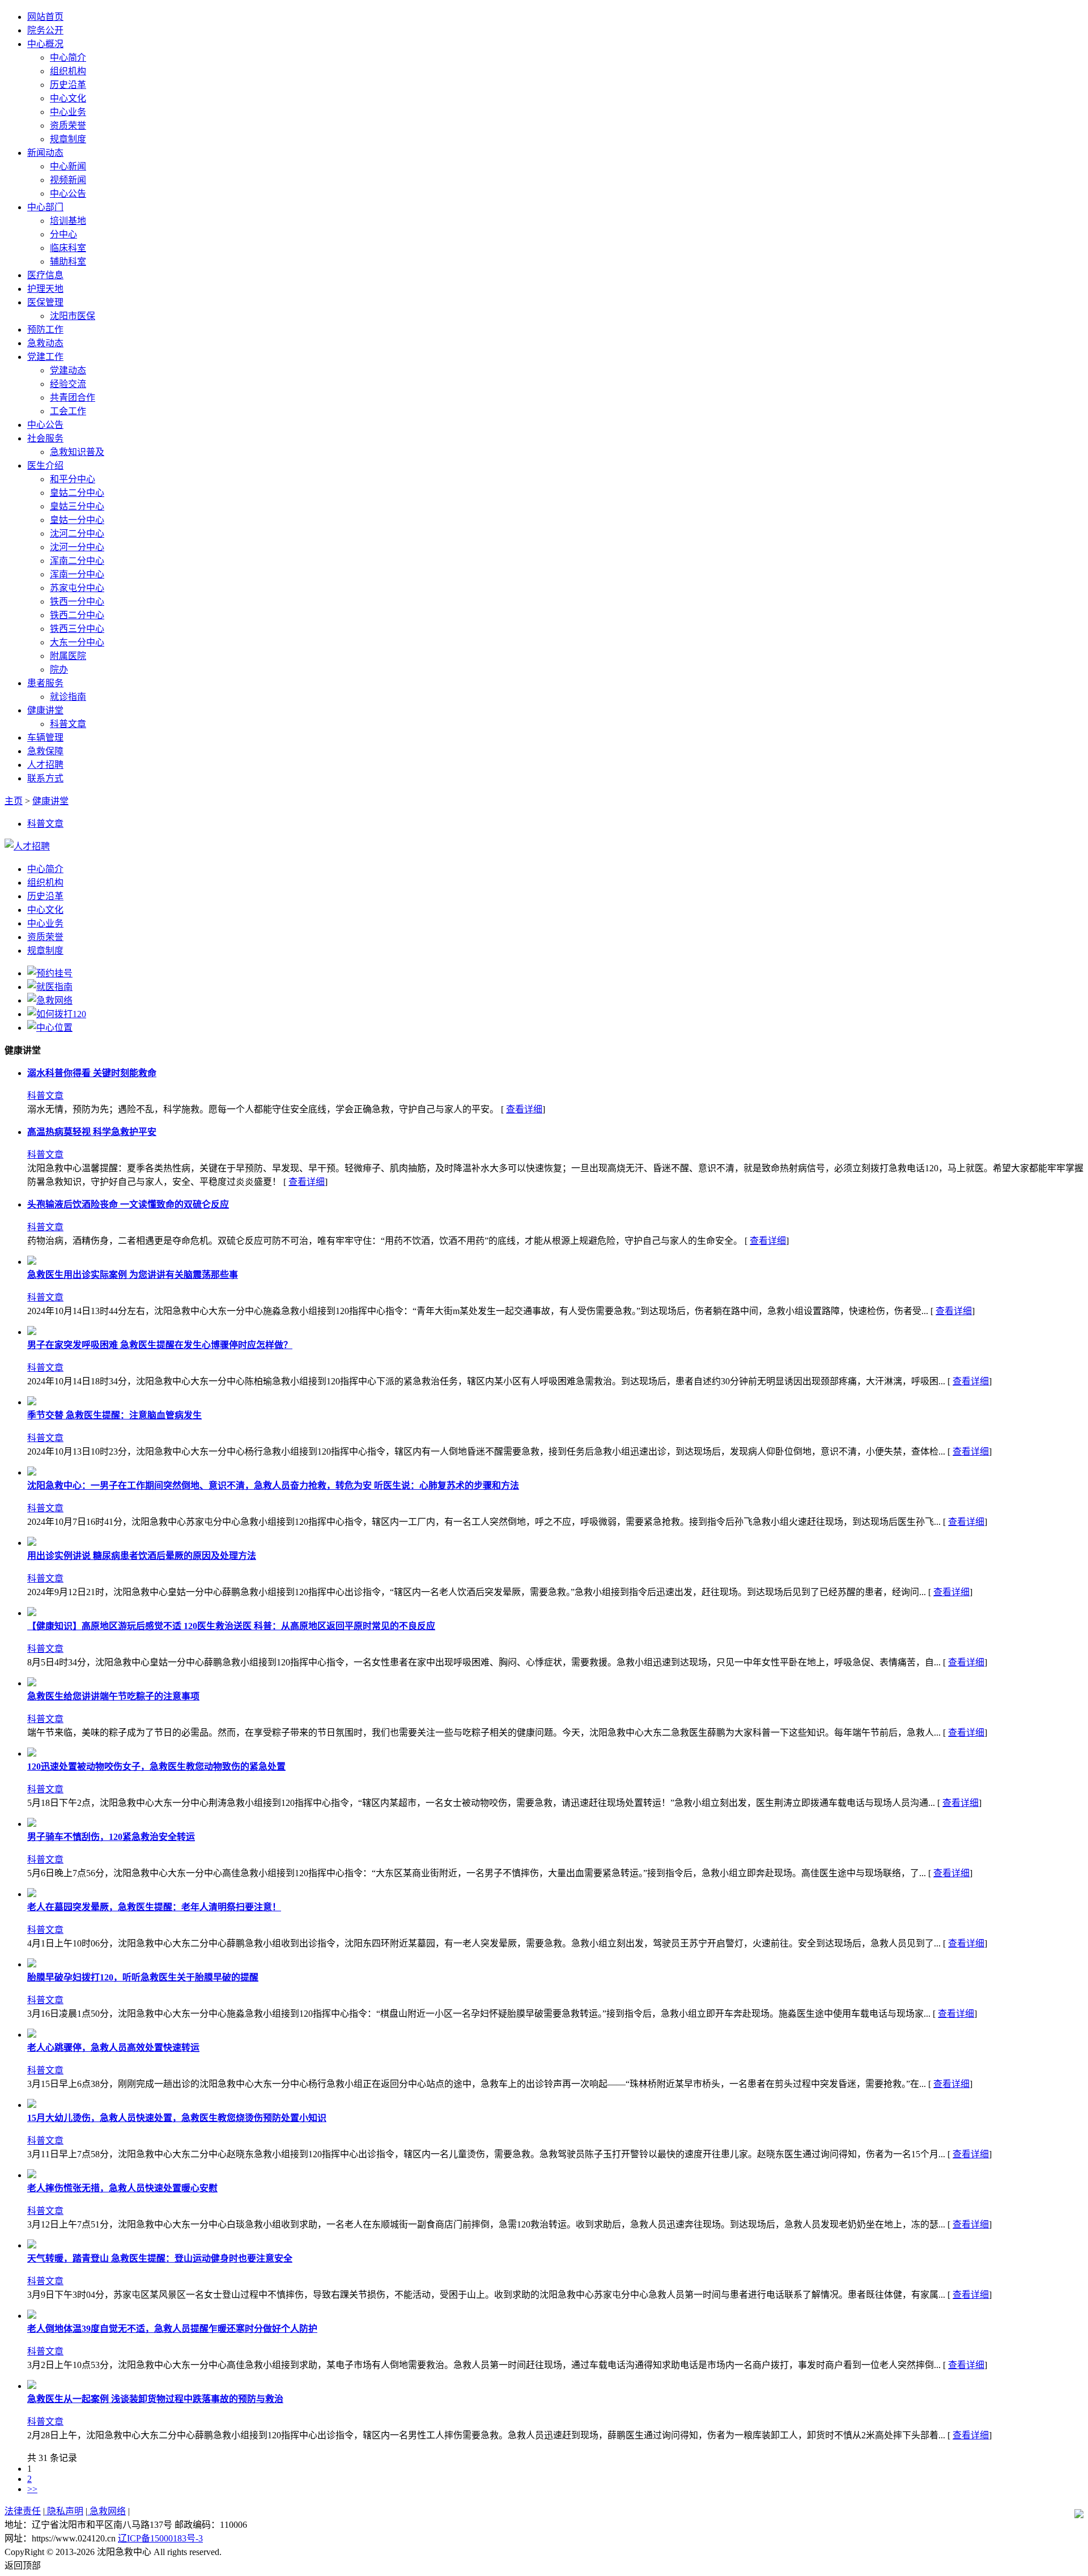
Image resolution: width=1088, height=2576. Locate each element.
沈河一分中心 (77, 547)
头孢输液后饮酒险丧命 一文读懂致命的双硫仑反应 (128, 1204)
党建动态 (68, 370)
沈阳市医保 (73, 316)
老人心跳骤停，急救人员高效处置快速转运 (113, 2048)
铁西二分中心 (77, 615)
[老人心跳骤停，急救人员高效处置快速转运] (32, 2035)
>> (32, 2489)
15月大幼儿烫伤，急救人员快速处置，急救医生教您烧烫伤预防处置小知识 (177, 2118)
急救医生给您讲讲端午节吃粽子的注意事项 (113, 1696)
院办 (59, 669)
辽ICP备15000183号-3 (160, 2538)
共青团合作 (73, 398)
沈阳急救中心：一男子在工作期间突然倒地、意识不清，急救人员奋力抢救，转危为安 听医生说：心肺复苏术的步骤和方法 (273, 1485)
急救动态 (45, 343)
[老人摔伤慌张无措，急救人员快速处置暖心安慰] (32, 2175)
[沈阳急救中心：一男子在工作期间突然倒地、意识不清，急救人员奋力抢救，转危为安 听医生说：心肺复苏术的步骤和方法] (32, 1472)
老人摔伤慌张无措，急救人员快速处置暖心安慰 (122, 2188)
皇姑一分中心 (77, 520)
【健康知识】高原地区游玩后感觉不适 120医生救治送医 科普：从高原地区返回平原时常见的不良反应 (231, 1626)
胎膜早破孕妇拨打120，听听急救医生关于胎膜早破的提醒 (143, 1977)
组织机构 (68, 71)
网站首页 (45, 17)
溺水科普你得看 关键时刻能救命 (92, 1073)
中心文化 (68, 98)
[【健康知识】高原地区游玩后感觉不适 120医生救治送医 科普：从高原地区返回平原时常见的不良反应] (32, 1613)
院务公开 (45, 30)
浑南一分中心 (77, 574)
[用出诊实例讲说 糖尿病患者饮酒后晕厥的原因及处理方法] (32, 1543)
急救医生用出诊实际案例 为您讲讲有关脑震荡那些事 (133, 1275)
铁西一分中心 (77, 602)
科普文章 (68, 724)
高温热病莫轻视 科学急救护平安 (92, 1132)
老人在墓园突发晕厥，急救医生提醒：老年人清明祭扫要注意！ (154, 1907)
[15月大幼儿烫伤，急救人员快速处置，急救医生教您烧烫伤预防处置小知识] (32, 2105)
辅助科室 (68, 262)
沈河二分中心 (77, 534)
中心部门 (45, 207)
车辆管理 (45, 737)
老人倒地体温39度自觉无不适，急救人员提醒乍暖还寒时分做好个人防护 (172, 2329)
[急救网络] (50, 1000)
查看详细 (524, 1109)
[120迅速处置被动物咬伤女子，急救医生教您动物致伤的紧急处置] (32, 1754)
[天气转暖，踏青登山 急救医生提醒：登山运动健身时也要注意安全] (32, 2245)
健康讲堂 (45, 710)
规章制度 (68, 139)
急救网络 (107, 2511)
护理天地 (45, 289)
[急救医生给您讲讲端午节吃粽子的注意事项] (32, 1683)
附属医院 (68, 656)
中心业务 (68, 112)
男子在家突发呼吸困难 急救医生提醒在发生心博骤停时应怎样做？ (160, 1345)
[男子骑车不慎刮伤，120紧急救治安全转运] (32, 1824)
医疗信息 (45, 275)
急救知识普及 (77, 452)
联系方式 (45, 778)
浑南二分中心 (77, 561)
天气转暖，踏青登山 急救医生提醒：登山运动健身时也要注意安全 (160, 2258)
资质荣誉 (68, 126)
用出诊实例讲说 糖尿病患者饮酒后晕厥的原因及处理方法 (142, 1556)
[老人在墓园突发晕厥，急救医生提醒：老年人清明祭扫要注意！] (32, 1894)
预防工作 (45, 330)
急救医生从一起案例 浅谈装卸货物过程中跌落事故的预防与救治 (155, 2399)
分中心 (63, 234)
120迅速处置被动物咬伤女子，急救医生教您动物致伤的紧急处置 (156, 1767)
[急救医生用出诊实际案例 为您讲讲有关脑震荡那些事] (32, 1262)
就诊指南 (68, 697)
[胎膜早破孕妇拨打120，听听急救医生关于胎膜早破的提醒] (32, 1964)
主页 (14, 801)
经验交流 (68, 384)
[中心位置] (50, 1028)
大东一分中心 (77, 642)
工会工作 (68, 411)
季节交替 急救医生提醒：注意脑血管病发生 (114, 1415)
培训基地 (68, 221)
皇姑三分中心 (77, 506)
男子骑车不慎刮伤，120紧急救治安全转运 (111, 1837)
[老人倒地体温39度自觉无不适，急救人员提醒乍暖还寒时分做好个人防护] (32, 2316)
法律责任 (23, 2511)
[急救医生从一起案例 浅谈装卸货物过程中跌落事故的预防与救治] (32, 2386)
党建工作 (45, 357)
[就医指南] (50, 987)
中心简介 (68, 58)
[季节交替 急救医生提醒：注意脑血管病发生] (32, 1402)
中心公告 (68, 194)
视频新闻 (68, 180)
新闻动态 (45, 153)
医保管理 (45, 302)
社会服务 (45, 438)
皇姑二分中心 (77, 493)
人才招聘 (45, 765)
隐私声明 (64, 2511)
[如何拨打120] (57, 1014)
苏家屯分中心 (77, 588)
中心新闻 (68, 166)
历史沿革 (68, 85)
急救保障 (45, 751)
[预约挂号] (50, 973)
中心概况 (45, 44)
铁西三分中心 (77, 629)
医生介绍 (45, 466)
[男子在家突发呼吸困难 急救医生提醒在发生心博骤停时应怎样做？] (32, 1332)
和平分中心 (73, 479)
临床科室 (68, 248)
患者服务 (45, 683)
